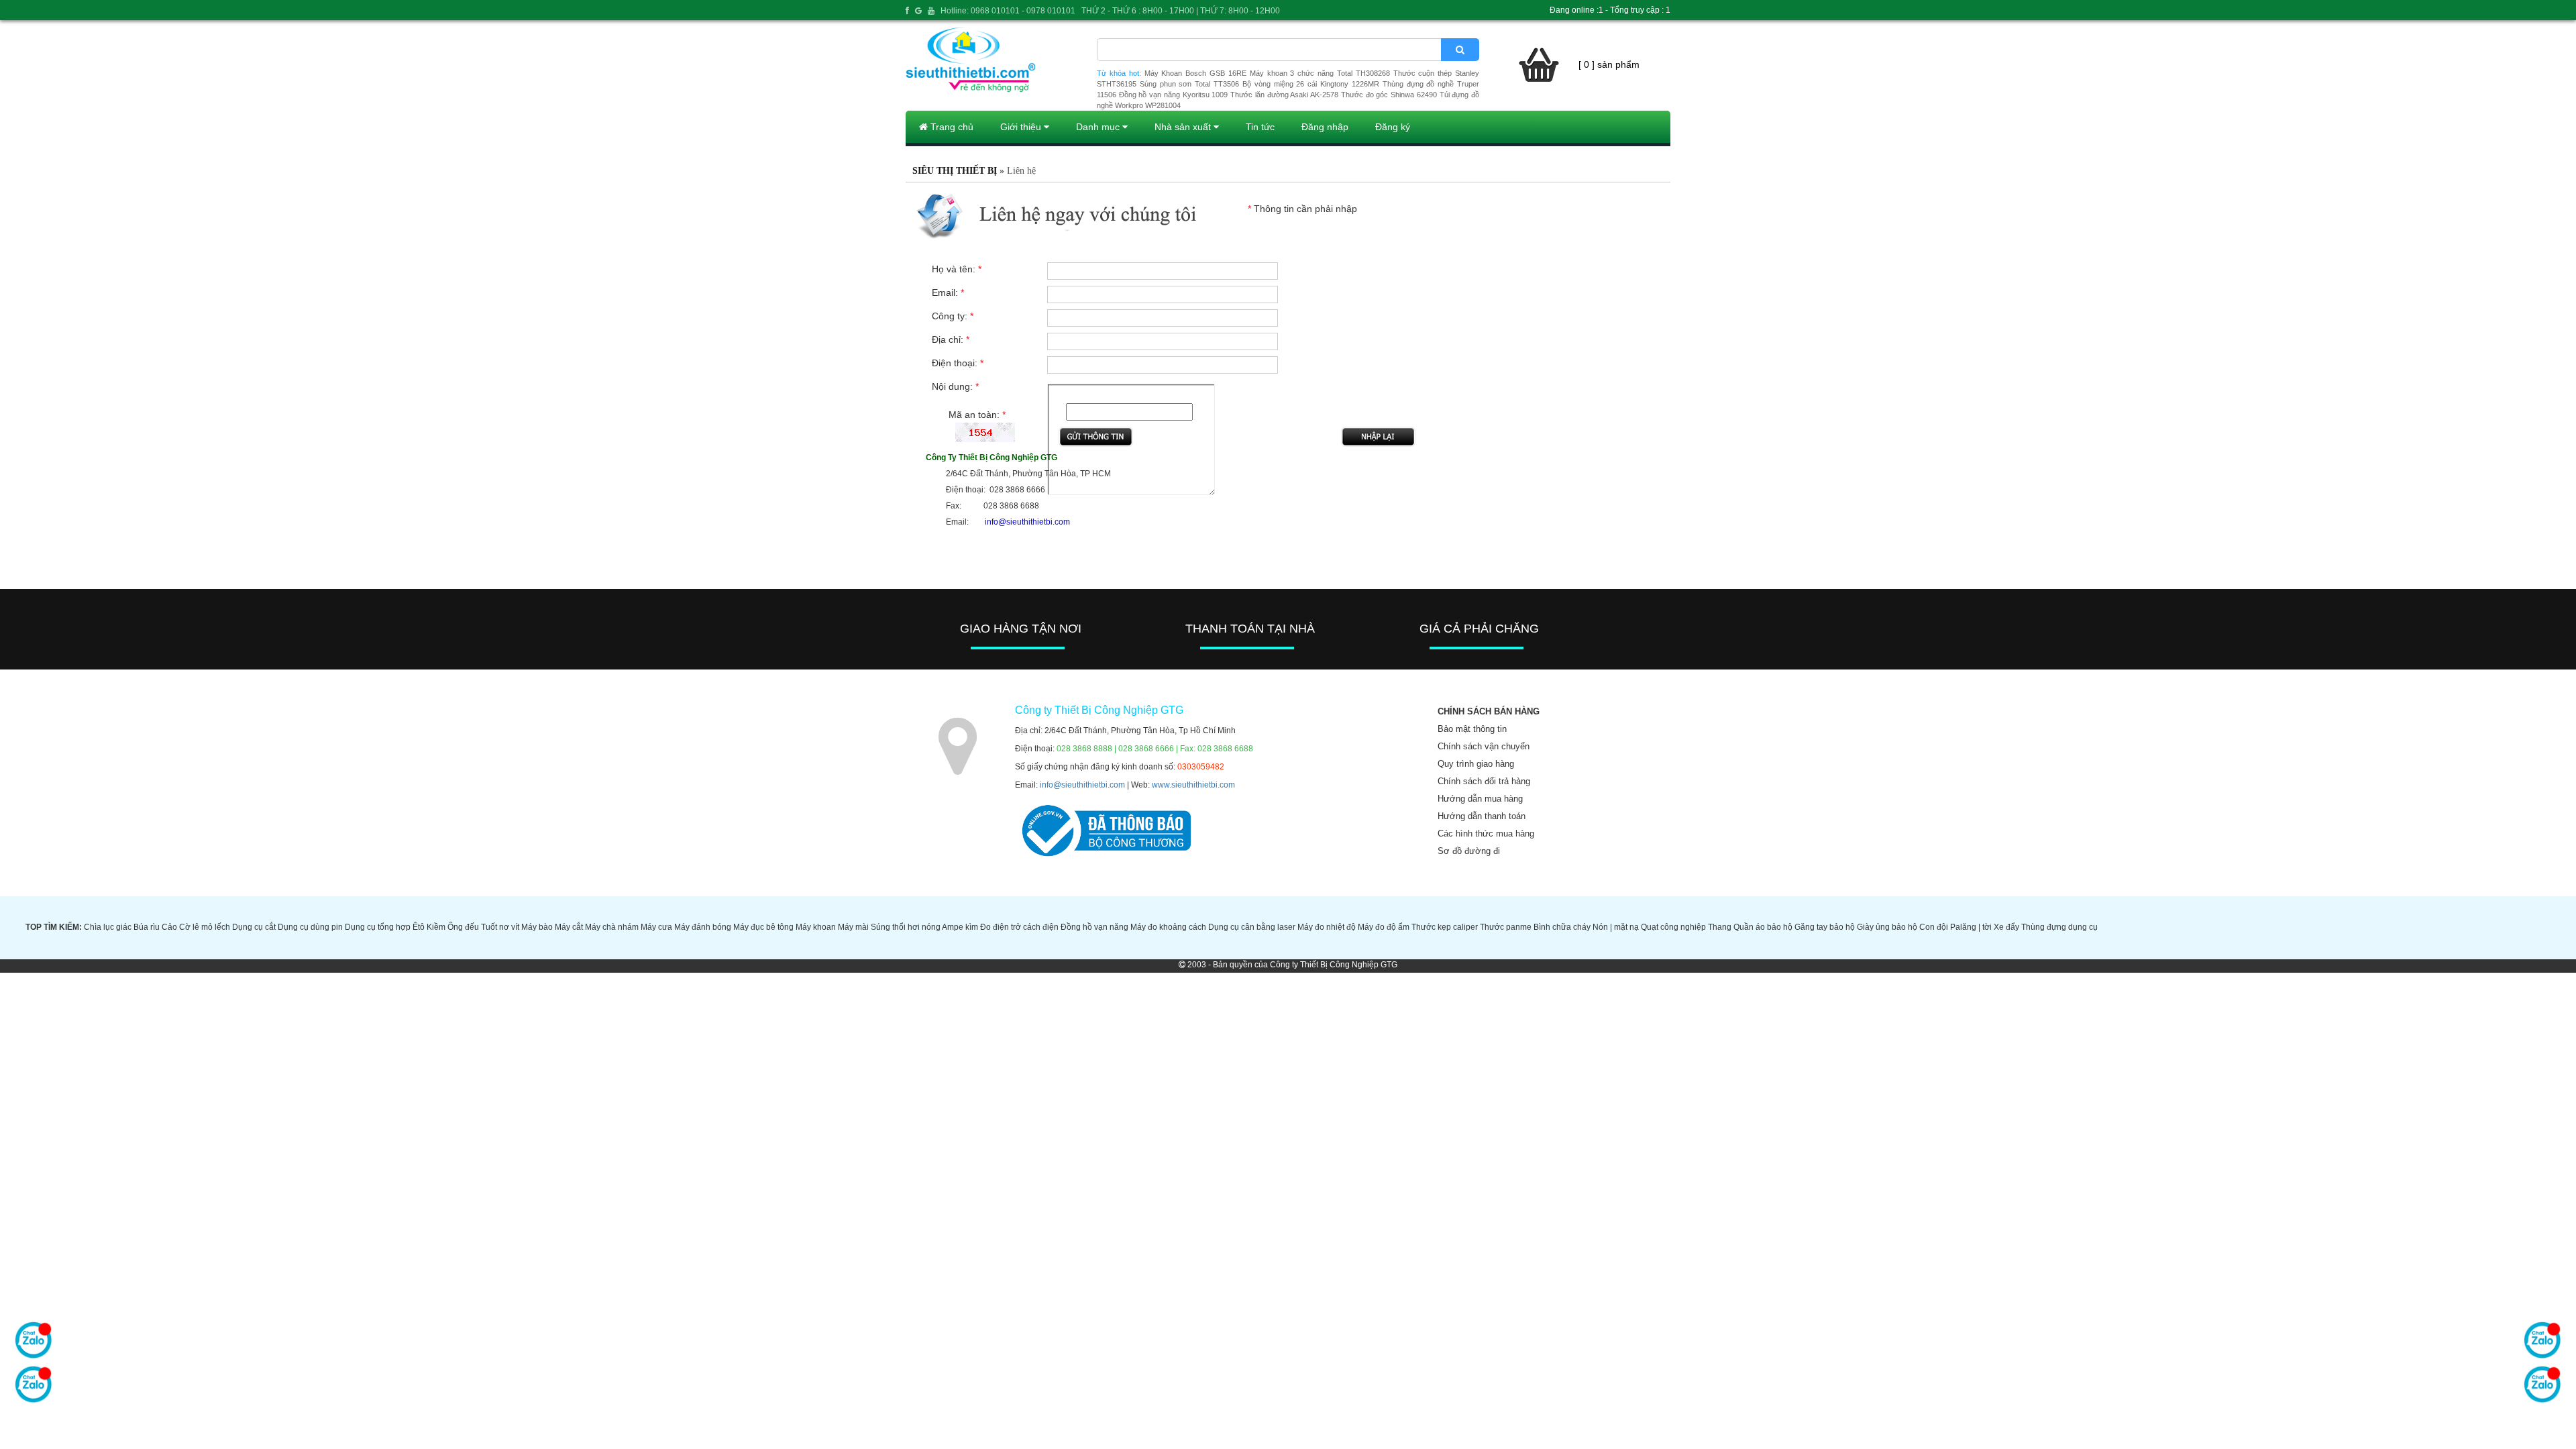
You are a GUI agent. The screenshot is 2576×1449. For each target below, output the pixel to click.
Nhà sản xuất (1184, 127)
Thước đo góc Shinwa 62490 (1389, 95)
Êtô (419, 927)
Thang (1720, 927)
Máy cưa (656, 927)
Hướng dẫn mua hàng (1480, 799)
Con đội (1934, 927)
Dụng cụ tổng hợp (378, 927)
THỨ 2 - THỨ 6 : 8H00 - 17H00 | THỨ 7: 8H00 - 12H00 (1181, 11)
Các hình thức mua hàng (1486, 834)
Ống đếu (463, 927)
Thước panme (1506, 927)
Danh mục (1099, 127)
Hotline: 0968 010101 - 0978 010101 (1008, 11)
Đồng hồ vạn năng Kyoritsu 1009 (1174, 95)
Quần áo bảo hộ (1763, 927)
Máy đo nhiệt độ (1327, 927)
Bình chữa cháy (1562, 927)
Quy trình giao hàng (1476, 764)
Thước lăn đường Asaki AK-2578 (1284, 95)
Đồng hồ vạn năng (1094, 927)
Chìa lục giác (108, 927)
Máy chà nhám (612, 927)
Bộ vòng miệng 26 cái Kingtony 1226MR (1311, 84)
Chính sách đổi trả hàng (1484, 781)
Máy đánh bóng (703, 927)
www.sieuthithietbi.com (1193, 785)
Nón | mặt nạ (1616, 927)
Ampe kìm (960, 927)
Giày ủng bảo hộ (1887, 927)
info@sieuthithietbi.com (1082, 785)
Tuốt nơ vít (500, 927)
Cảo (169, 927)
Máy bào (537, 927)
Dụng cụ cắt (254, 927)
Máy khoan (816, 927)
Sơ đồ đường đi (1469, 851)
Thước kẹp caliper (1445, 927)
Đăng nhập (1325, 127)
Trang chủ (951, 127)
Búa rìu (147, 927)
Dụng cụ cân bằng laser (1252, 927)
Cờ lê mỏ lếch (205, 927)
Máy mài (853, 927)
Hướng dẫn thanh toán (1482, 816)
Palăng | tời (1971, 927)
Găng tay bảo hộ (1825, 927)
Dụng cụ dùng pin (310, 927)
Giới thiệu (1022, 127)
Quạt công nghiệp (1673, 927)
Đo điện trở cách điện (1019, 927)
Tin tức (1260, 127)
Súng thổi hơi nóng (906, 927)
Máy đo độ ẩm (1384, 927)
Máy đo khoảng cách (1168, 927)
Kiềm (436, 927)
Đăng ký (1393, 127)
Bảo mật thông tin (1472, 729)
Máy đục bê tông (763, 927)
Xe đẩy (2006, 927)
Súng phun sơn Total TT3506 (1189, 84)
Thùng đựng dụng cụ (2059, 927)
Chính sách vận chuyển (1484, 746)
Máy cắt (569, 927)
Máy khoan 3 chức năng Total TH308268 (1320, 73)
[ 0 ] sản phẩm (1609, 64)
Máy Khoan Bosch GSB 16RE (1195, 73)
